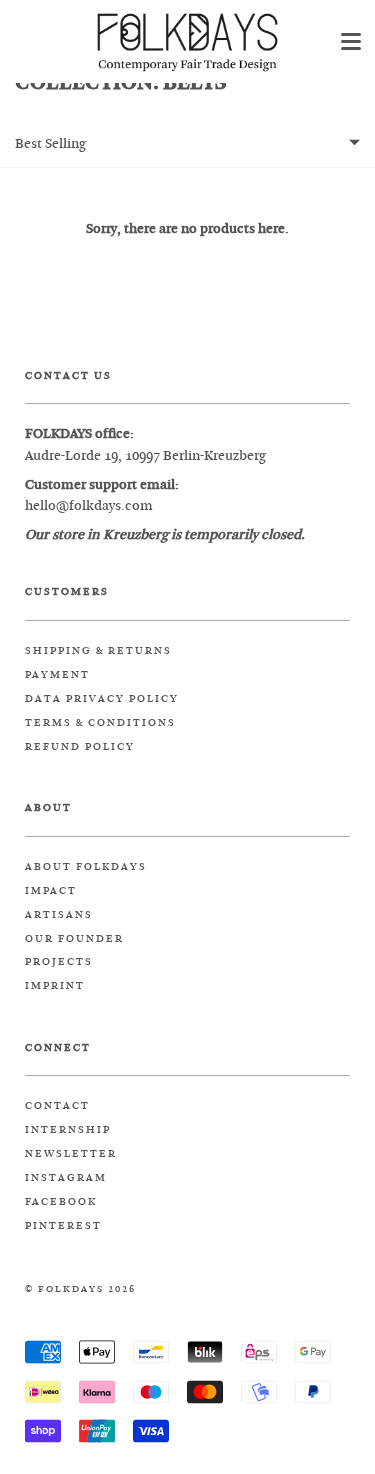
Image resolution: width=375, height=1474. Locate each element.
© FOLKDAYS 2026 (80, 1289)
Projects (59, 962)
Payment (57, 675)
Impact (51, 891)
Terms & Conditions (100, 723)
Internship (68, 1130)
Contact (57, 1106)
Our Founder (74, 939)
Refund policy (80, 747)
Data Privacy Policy (102, 699)
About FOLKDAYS (86, 867)
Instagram (66, 1178)
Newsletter (71, 1154)
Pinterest (63, 1226)
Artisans (59, 915)
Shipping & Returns (98, 651)
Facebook (61, 1202)
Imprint (55, 986)
